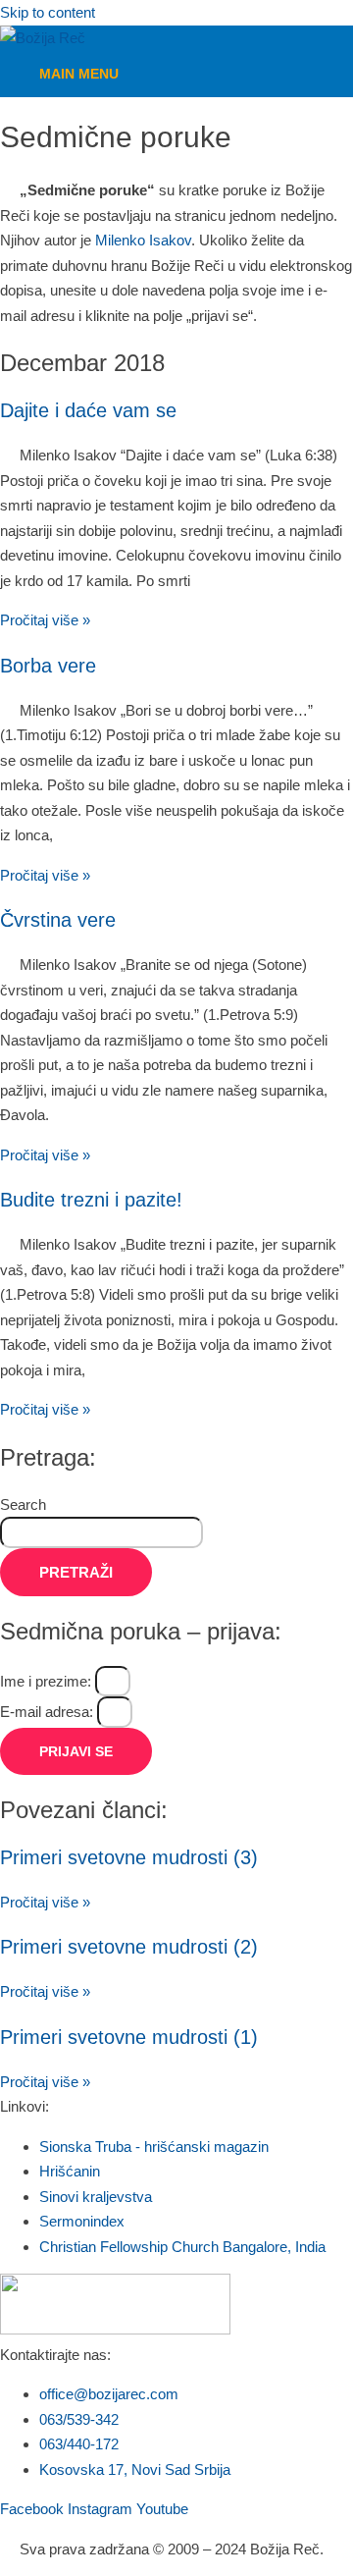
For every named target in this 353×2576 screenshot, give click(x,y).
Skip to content (48, 12)
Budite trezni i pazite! (91, 1200)
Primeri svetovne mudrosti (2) (129, 1947)
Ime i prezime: (48, 1681)
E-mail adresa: (49, 1712)
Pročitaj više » (45, 620)
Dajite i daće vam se (88, 410)
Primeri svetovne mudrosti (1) (129, 2037)
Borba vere (48, 666)
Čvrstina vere (58, 920)
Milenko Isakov (143, 240)
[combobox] (101, 1532)
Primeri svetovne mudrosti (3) (129, 1857)
